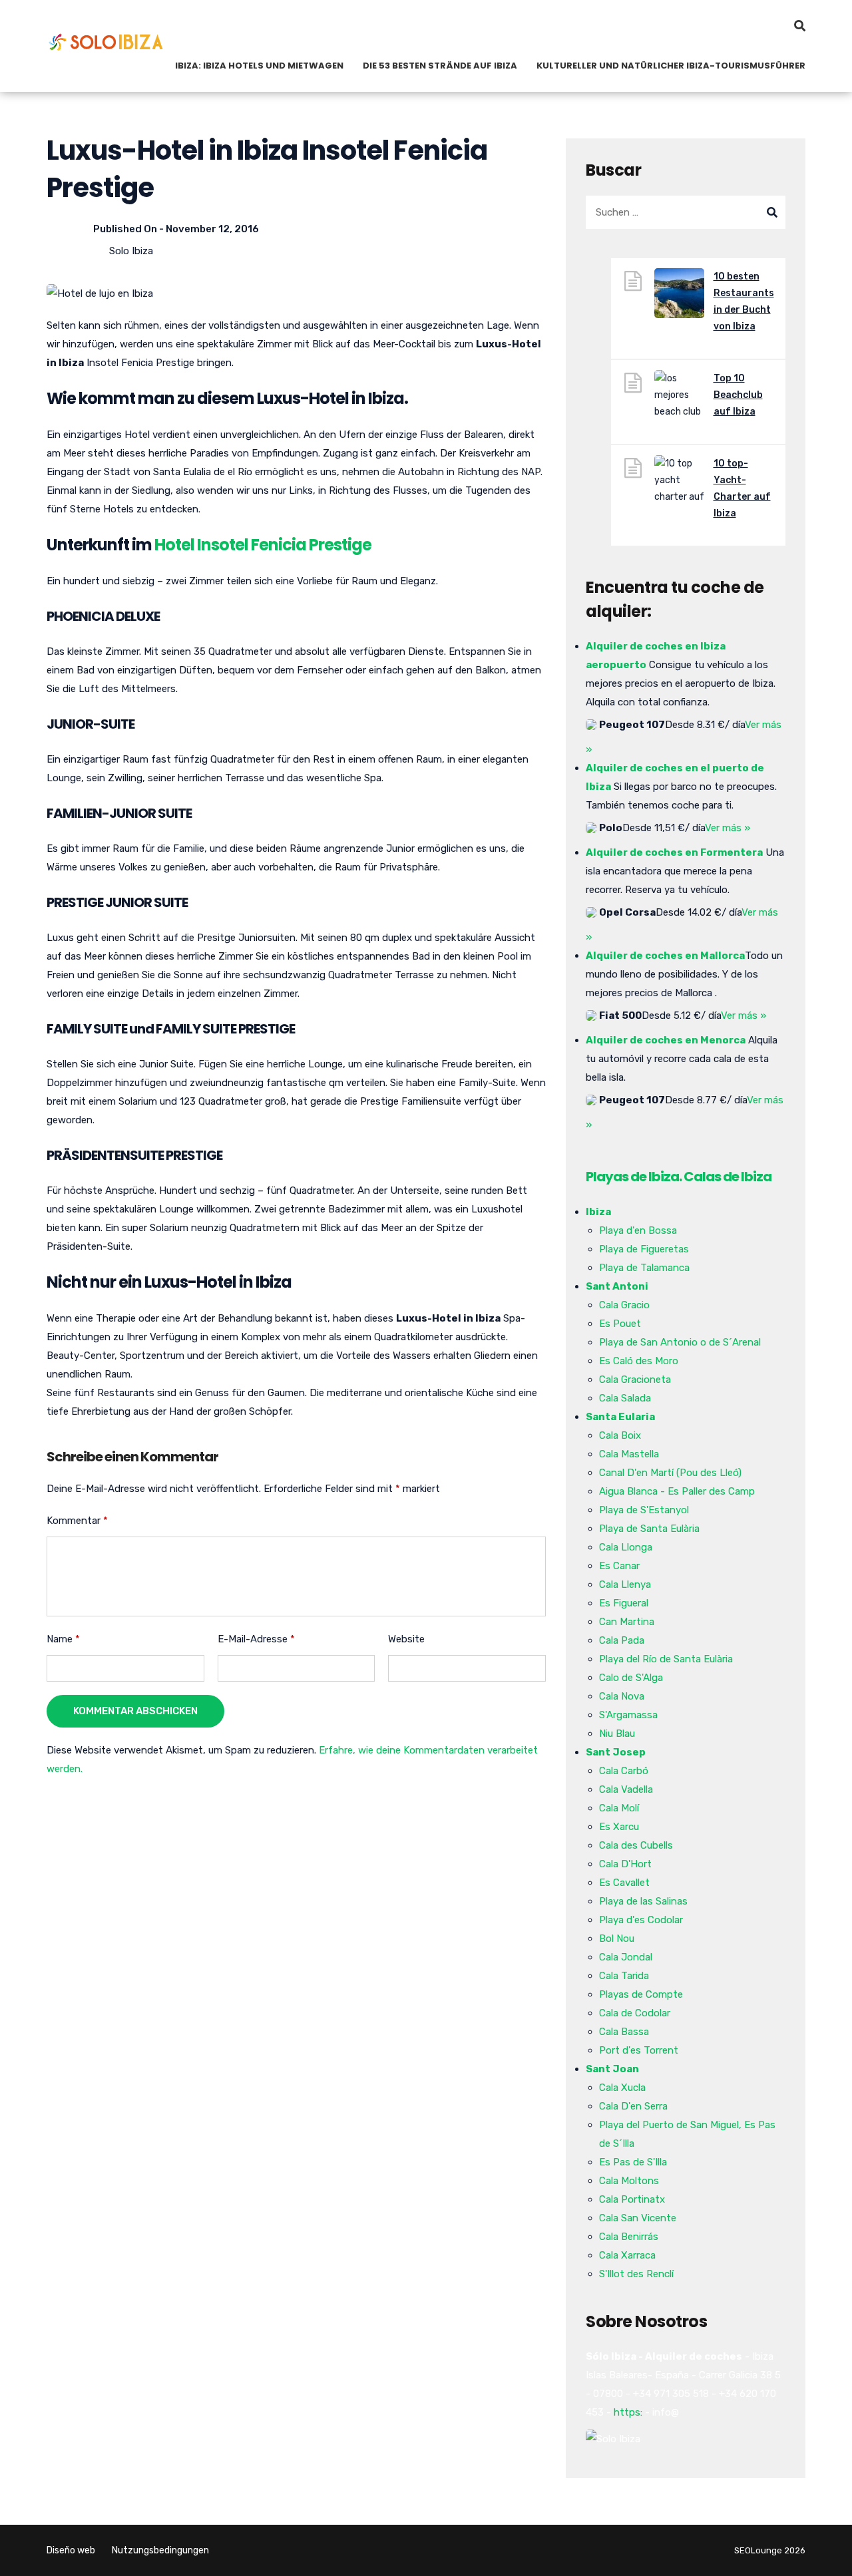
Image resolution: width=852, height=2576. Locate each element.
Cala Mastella (629, 1454)
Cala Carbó (624, 1771)
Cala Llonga (626, 1547)
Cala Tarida (624, 1976)
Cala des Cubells (636, 1845)
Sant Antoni (617, 1286)
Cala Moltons (629, 2181)
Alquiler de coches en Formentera (674, 852)
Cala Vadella (626, 1789)
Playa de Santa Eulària (649, 1529)
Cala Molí (619, 1808)
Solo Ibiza (131, 251)
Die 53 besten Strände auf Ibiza (440, 66)
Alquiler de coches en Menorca (666, 1040)
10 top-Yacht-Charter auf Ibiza (742, 488)
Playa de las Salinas (643, 1901)
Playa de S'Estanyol (644, 1510)
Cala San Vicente (638, 2218)
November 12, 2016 (212, 229)
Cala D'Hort (625, 1864)
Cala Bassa (624, 2032)
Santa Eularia (620, 1417)
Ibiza (598, 1212)
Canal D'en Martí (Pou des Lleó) (670, 1473)
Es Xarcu (619, 1827)
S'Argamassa (628, 1715)
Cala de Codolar (635, 2013)
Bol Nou (617, 1938)
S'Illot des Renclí (636, 2274)
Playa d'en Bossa (638, 1230)
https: (628, 2412)
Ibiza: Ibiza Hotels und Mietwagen (259, 66)
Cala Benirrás (629, 2237)
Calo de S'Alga (631, 1678)
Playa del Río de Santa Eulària (666, 1659)
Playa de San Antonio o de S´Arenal (680, 1342)
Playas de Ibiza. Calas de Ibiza (679, 1177)
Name (63, 1639)
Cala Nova (622, 1696)
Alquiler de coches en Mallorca (665, 956)
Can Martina (627, 1622)
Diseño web (71, 2550)
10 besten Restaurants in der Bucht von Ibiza (744, 301)
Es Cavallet (624, 1883)
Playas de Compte (641, 1994)
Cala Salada (625, 1398)
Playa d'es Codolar (641, 1920)
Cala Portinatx (632, 2199)
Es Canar (619, 1566)
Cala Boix (620, 1435)
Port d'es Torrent (639, 2050)
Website (406, 1639)
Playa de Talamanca (644, 1268)
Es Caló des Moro (639, 1361)
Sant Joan (612, 2069)
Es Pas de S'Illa (633, 2162)
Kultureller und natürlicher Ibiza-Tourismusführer (671, 66)
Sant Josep (616, 1752)
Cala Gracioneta (635, 1380)
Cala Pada (622, 1640)
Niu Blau (617, 1734)
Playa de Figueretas (644, 1249)
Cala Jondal (626, 1957)
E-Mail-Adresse (256, 1639)
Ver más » (728, 828)
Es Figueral (624, 1603)
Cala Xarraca (627, 2255)
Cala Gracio (624, 1305)
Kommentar (77, 1521)
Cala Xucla (622, 2088)
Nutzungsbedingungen (160, 2550)
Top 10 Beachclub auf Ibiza (738, 395)
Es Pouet (620, 1324)
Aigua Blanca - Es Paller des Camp (677, 1491)
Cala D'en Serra (633, 2106)
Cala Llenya (625, 1584)
